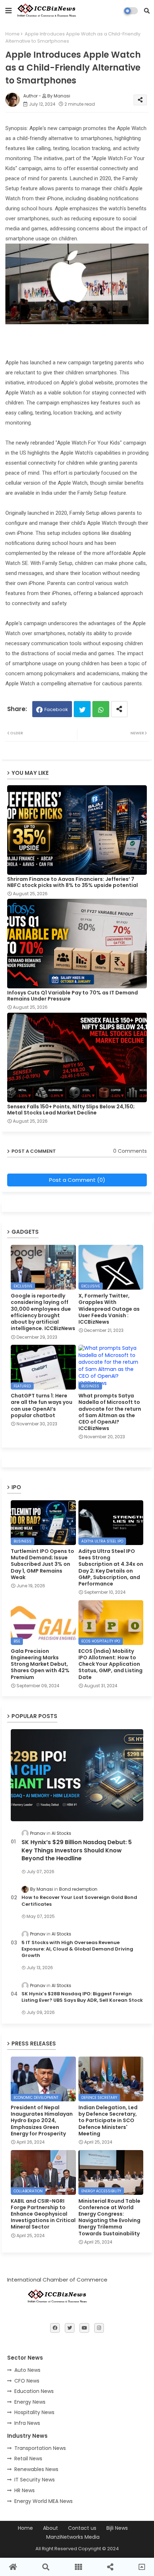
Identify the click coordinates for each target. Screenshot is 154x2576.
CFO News (27, 2381)
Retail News (28, 2459)
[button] (147, 11)
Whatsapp (101, 709)
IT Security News (35, 2480)
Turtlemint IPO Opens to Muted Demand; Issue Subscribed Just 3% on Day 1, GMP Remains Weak (42, 1564)
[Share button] (119, 709)
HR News (25, 2490)
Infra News (27, 2423)
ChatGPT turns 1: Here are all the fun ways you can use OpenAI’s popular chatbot (42, 1405)
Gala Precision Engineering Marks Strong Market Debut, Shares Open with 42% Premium (40, 1664)
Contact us (82, 2528)
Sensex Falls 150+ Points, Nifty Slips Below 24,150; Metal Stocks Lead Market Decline (71, 1110)
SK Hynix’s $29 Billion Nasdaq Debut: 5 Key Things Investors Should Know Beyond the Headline (77, 1850)
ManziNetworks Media (73, 2537)
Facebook (56, 709)
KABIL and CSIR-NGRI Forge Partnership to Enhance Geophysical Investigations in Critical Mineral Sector (43, 2214)
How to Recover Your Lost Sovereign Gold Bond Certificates (79, 1901)
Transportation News (40, 2448)
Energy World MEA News (44, 2501)
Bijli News (117, 2528)
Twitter (82, 709)
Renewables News (36, 2469)
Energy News (30, 2402)
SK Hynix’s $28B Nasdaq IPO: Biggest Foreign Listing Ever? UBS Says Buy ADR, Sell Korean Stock (82, 1997)
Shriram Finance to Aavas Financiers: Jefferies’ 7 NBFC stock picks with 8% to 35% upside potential (73, 882)
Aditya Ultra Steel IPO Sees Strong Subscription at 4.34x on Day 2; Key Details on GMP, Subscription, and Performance (111, 1567)
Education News (34, 2391)
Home (13, 34)
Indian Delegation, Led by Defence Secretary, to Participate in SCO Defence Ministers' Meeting (108, 2121)
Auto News (27, 2370)
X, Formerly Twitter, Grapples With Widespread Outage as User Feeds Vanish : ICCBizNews (109, 1309)
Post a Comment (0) (77, 1180)
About (50, 2528)
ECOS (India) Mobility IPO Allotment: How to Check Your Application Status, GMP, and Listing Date (110, 1664)
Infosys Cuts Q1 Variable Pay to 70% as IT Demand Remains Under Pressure (73, 996)
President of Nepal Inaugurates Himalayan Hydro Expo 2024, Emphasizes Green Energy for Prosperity (42, 2121)
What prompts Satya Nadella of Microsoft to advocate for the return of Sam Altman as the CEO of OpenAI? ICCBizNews (110, 1412)
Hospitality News (34, 2412)
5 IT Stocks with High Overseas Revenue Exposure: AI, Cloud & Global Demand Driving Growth (77, 1949)
